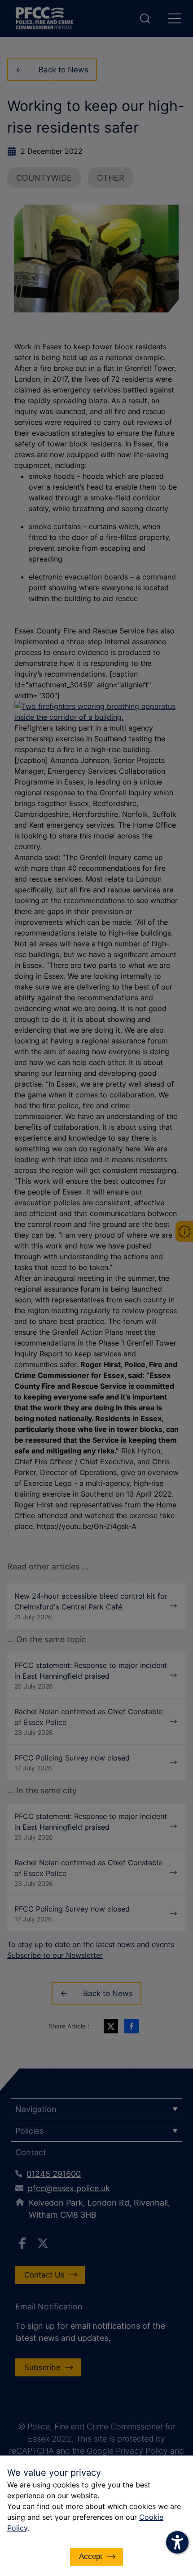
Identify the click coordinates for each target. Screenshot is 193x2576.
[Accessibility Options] (177, 2542)
